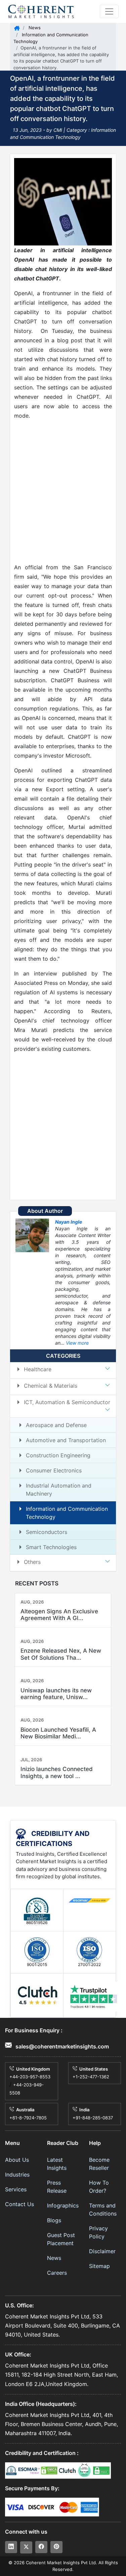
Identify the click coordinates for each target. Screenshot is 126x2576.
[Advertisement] (63, 491)
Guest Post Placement (61, 2239)
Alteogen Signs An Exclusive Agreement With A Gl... (59, 1615)
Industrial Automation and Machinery (59, 1490)
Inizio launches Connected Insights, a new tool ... (57, 1772)
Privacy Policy (98, 2232)
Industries (17, 2175)
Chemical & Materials (51, 1386)
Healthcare (38, 1369)
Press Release (57, 2187)
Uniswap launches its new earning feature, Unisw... (56, 1694)
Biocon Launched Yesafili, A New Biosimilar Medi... (58, 1733)
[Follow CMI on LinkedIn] (11, 2547)
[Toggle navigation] (109, 11)
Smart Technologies (51, 1547)
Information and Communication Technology (67, 1513)
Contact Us (19, 2204)
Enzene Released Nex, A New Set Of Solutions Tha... (61, 1654)
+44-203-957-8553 (30, 2077)
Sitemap (99, 2266)
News (34, 28)
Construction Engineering (58, 1455)
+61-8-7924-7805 (28, 2118)
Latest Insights (57, 2164)
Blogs (54, 2220)
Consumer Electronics (54, 1470)
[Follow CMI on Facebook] (41, 2547)
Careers (57, 2273)
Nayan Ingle (69, 1222)
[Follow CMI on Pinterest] (56, 2547)
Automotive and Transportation (66, 1440)
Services (16, 2189)
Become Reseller (99, 2164)
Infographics (63, 2205)
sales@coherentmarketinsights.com (61, 2046)
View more (77, 1343)
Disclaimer (102, 2251)
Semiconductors (47, 1532)
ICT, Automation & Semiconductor (67, 1402)
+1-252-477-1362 (91, 2077)
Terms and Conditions (103, 2209)
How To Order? (99, 2187)
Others (32, 1562)
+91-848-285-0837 (93, 2118)
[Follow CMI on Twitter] (26, 2547)
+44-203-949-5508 (27, 2089)
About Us (17, 2160)
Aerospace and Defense (56, 1425)
